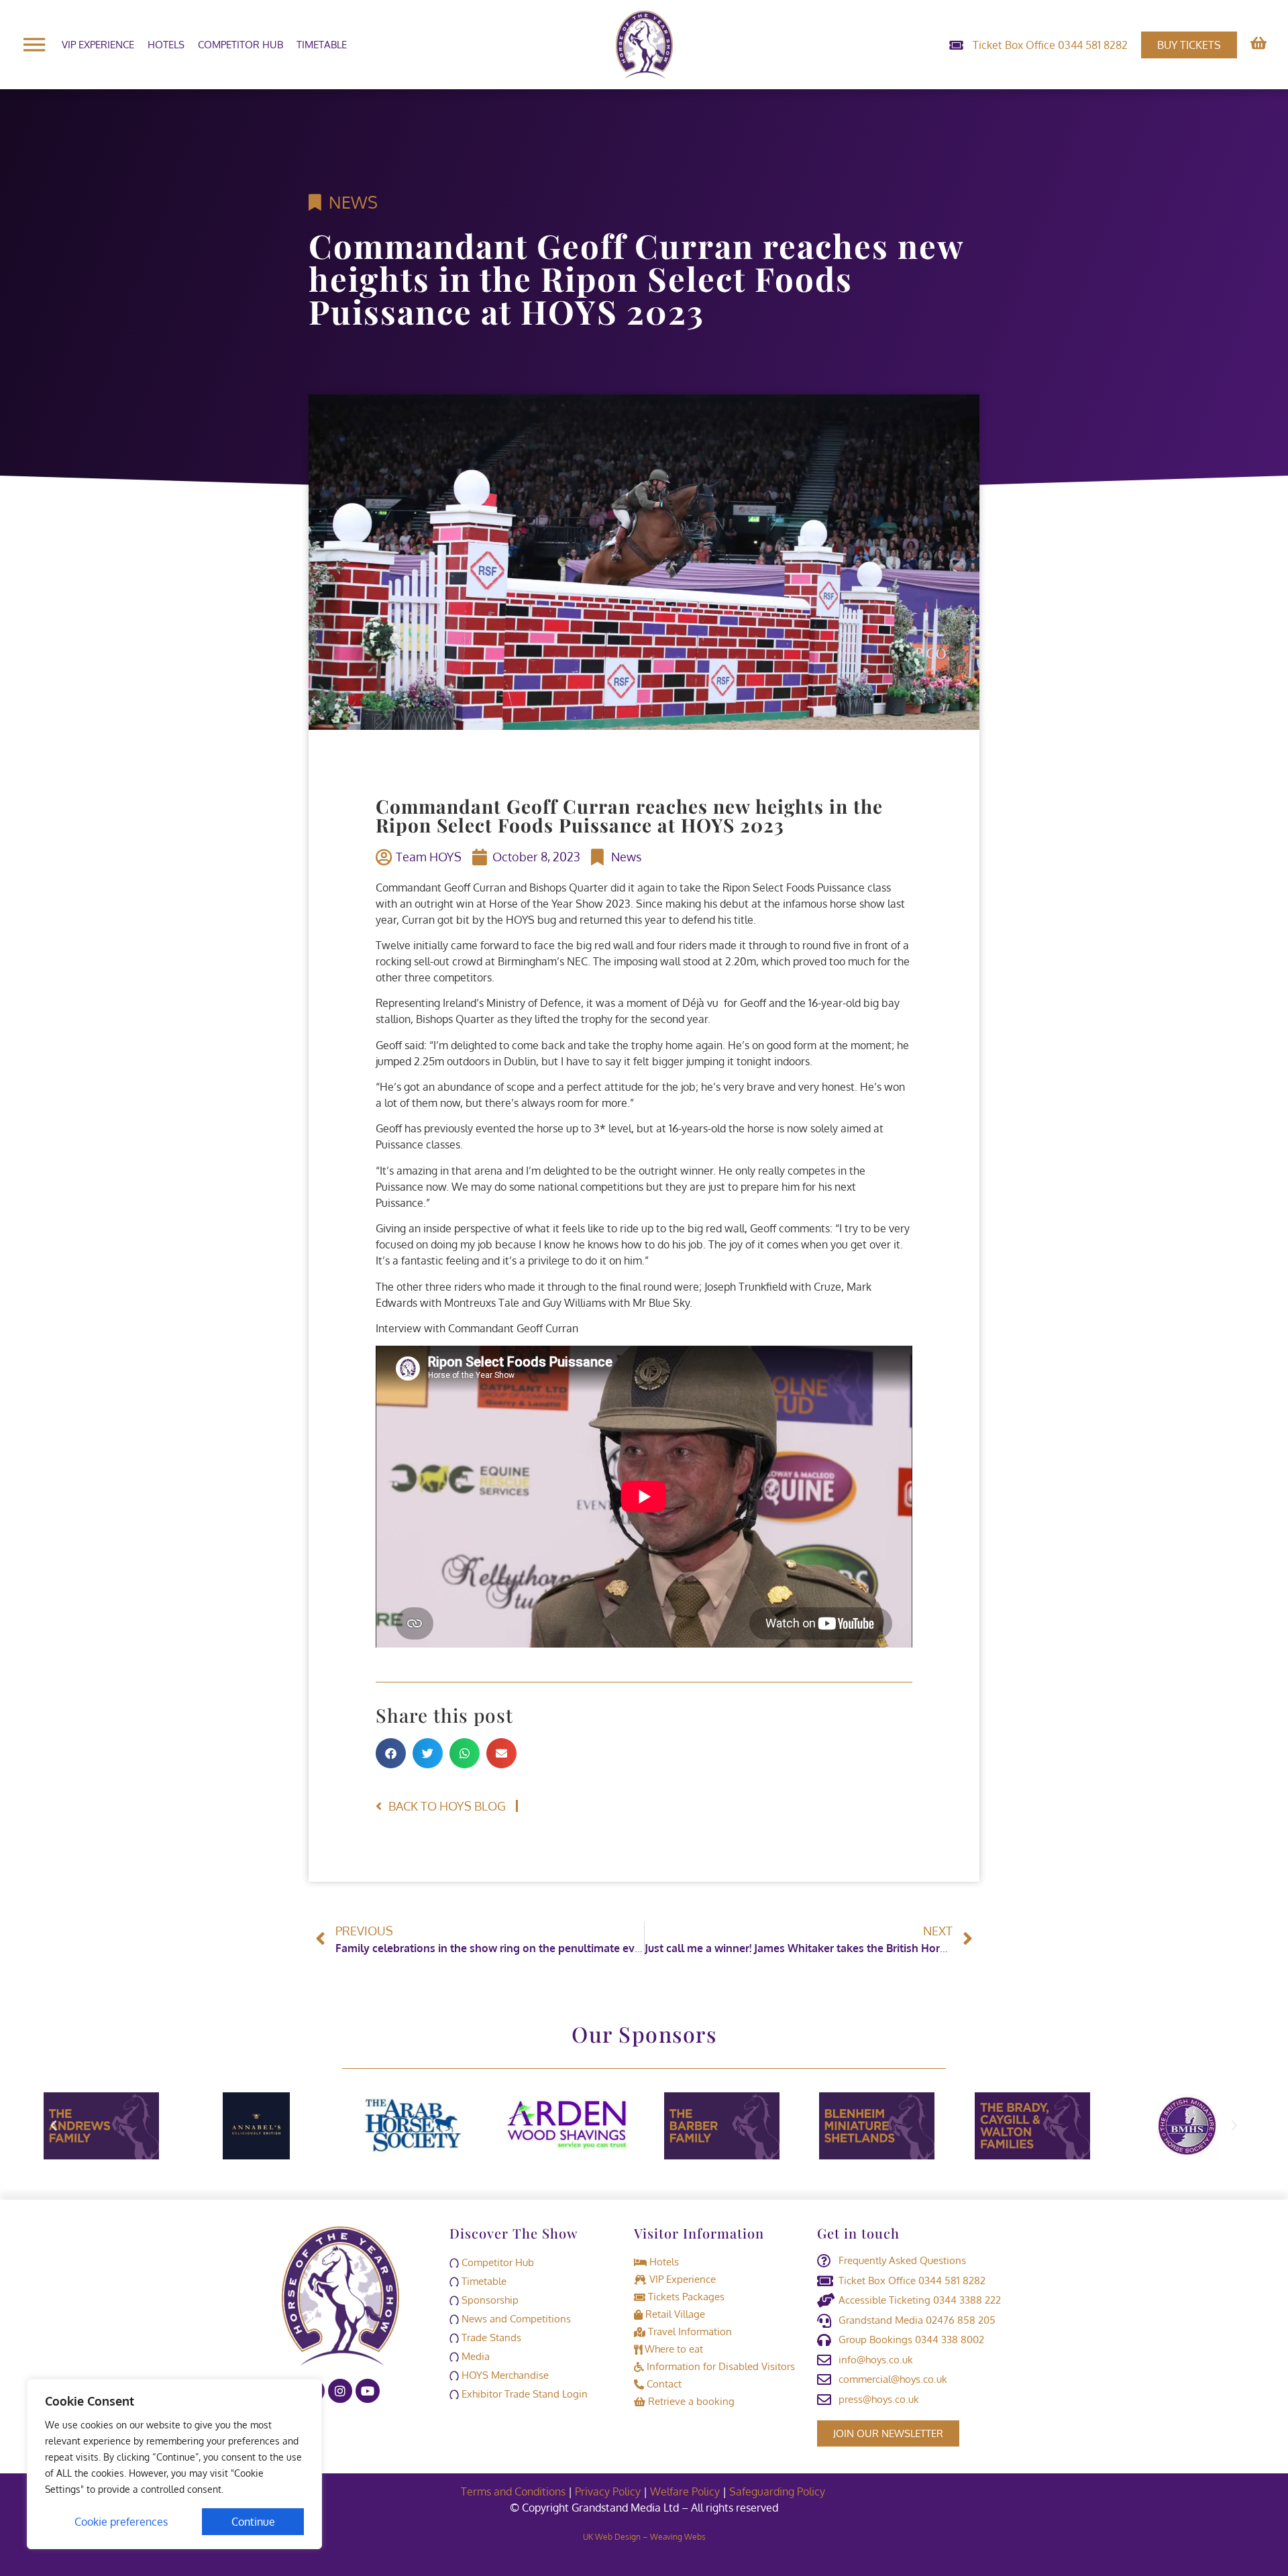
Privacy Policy (608, 2491)
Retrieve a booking (690, 2401)
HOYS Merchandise (504, 2375)
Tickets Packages (685, 2297)
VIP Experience (98, 45)
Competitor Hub (240, 45)
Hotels (166, 45)
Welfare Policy (685, 2491)
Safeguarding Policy (779, 2491)
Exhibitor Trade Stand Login (523, 2394)
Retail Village (674, 2314)
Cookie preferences (121, 2522)
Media (474, 2356)
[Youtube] (368, 2391)
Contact (663, 2384)
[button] (391, 1753)
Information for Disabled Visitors (719, 2366)
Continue (253, 2522)
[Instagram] (340, 2391)
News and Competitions (515, 2319)
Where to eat (673, 2349)
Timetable (322, 45)
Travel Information (689, 2331)
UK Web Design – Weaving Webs (644, 2537)
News (353, 202)
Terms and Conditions (513, 2491)
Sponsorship (489, 2300)
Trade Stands (490, 2338)
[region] (174, 2464)
